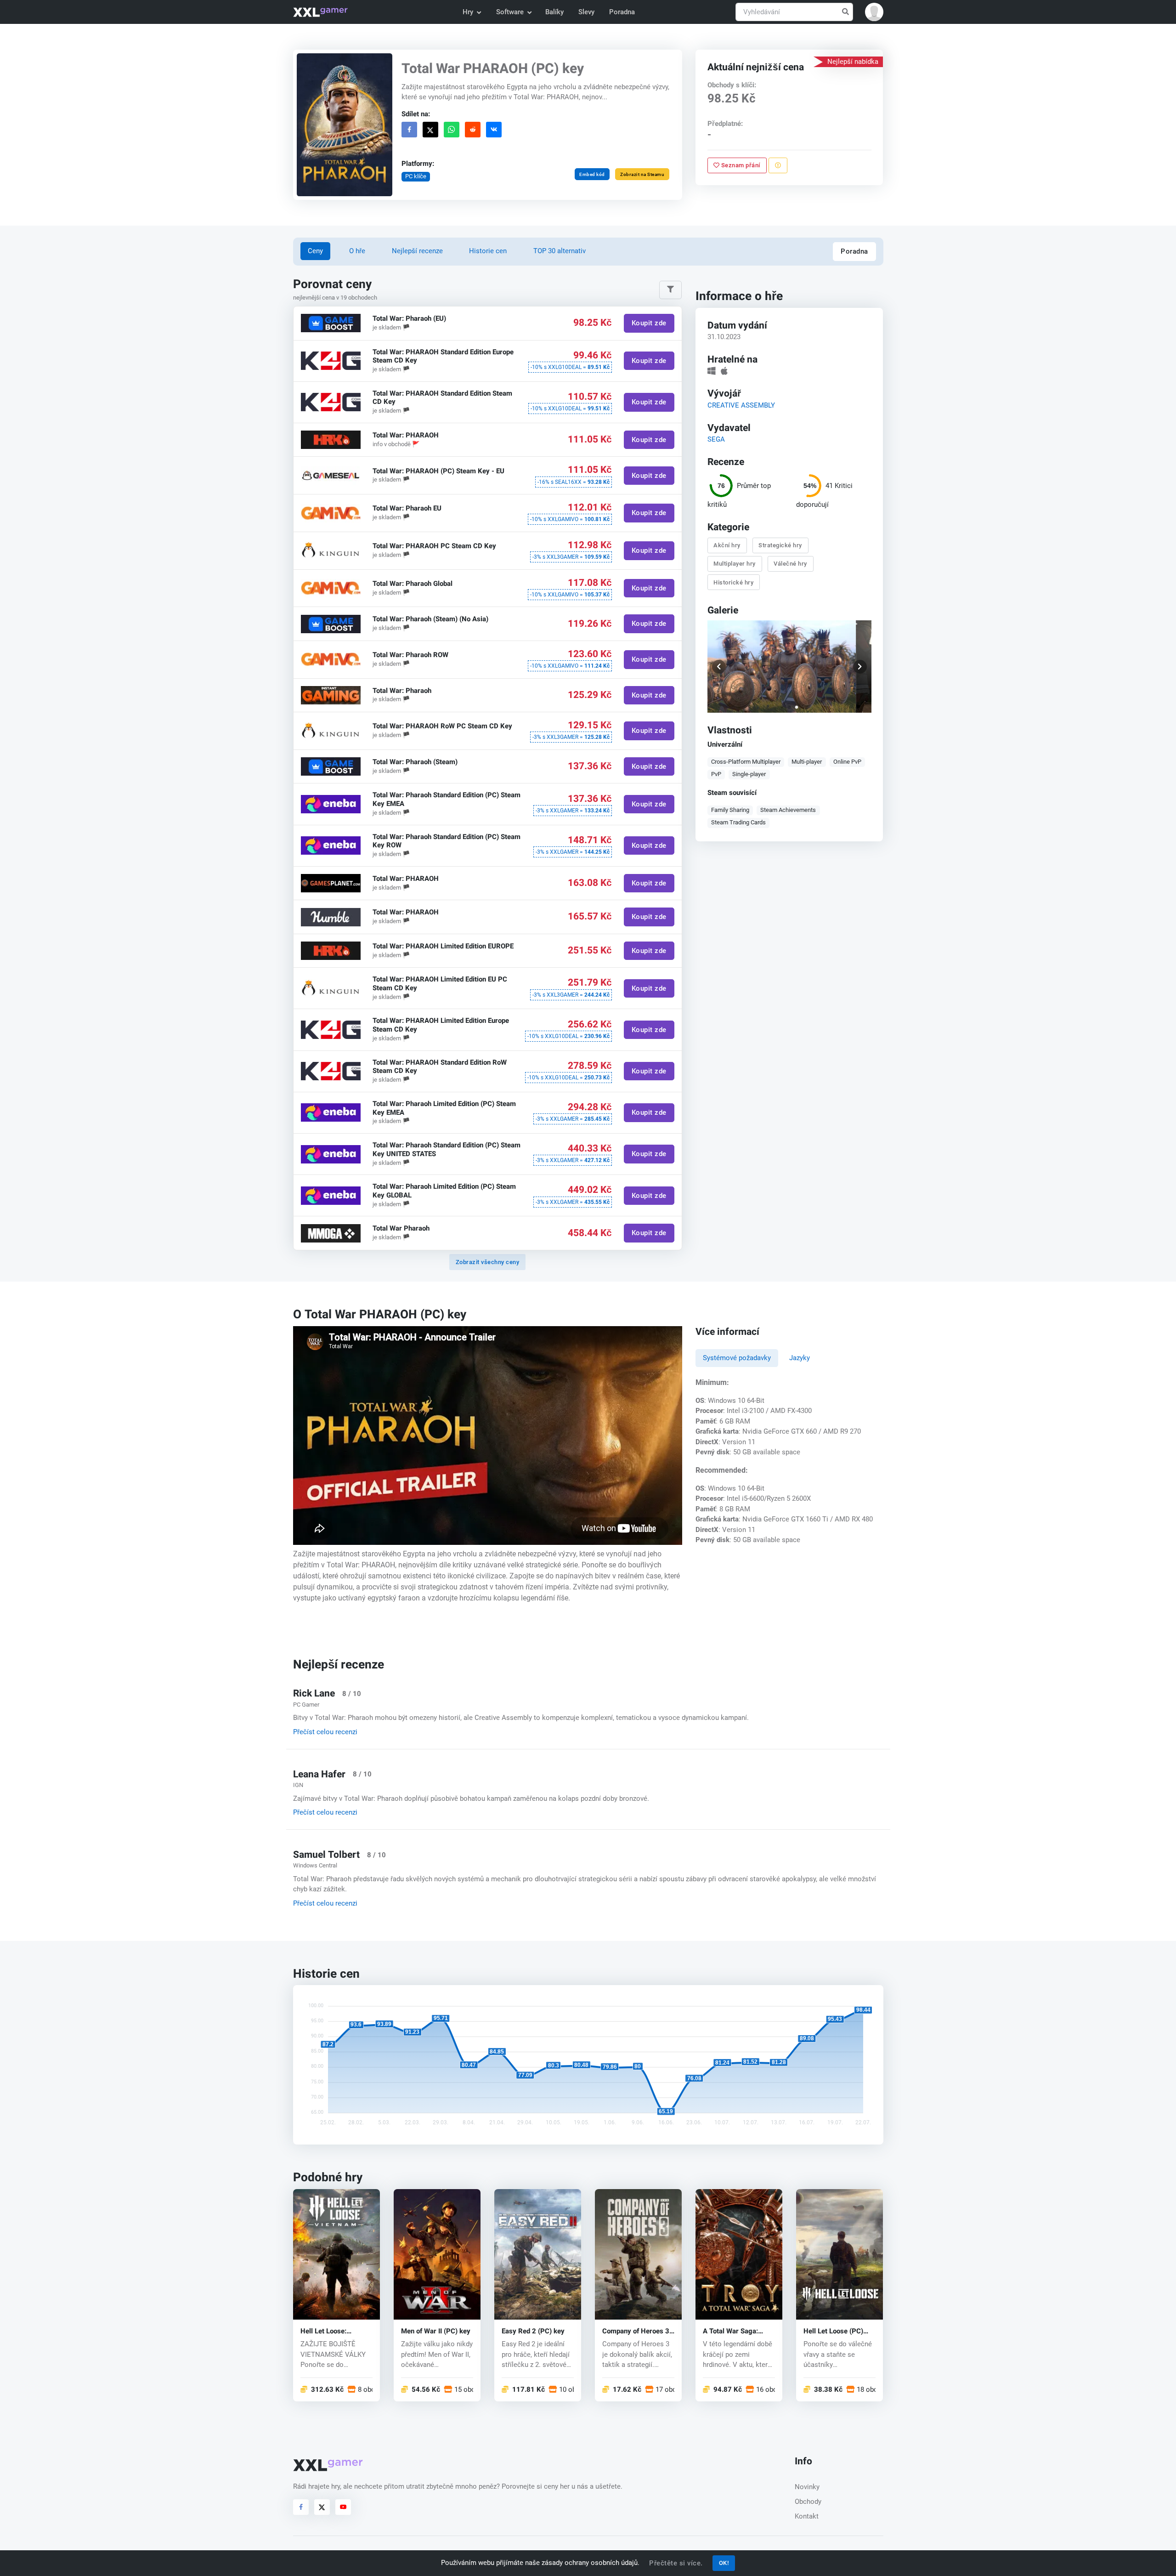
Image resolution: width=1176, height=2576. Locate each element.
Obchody (808, 2502)
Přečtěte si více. (676, 2563)
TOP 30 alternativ (560, 251)
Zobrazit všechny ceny (488, 1262)
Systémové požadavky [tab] (737, 1358)
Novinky (807, 2487)
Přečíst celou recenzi (325, 1732)
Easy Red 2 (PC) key (533, 2331)
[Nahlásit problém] (778, 165)
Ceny (315, 251)
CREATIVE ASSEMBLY (741, 405)
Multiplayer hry (735, 564)
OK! (724, 2563)
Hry (468, 12)
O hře (357, 251)
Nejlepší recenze (417, 251)
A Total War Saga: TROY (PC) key (730, 2331)
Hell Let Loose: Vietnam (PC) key (328, 2331)
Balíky (554, 12)
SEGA (716, 439)
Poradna (622, 12)
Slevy (586, 12)
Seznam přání (740, 165)
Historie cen (488, 251)
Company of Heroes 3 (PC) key (636, 2331)
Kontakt (807, 2516)
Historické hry (734, 582)
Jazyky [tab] (800, 1358)
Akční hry (727, 545)
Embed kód (592, 174)
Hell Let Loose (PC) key (833, 2331)
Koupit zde (649, 323)
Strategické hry (781, 545)
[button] (874, 12)
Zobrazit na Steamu (642, 174)
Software (510, 12)
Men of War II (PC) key (436, 2331)
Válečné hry (791, 564)
